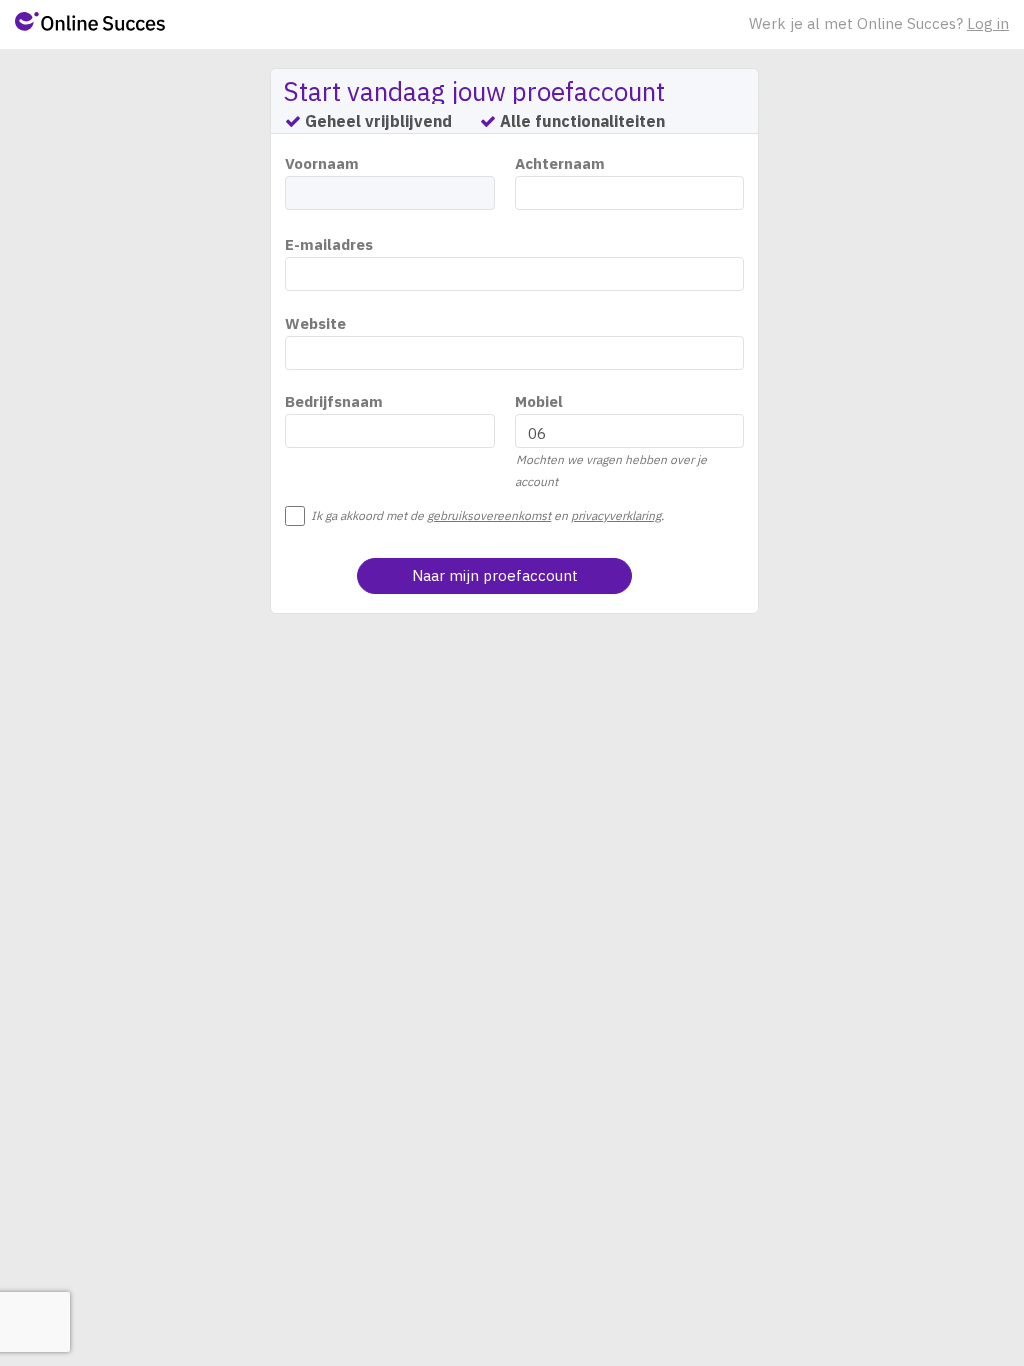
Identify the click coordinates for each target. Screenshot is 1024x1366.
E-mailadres (329, 244)
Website (315, 323)
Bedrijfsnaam (334, 401)
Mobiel (539, 401)
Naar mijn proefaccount (495, 575)
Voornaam (322, 163)
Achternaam (560, 163)
